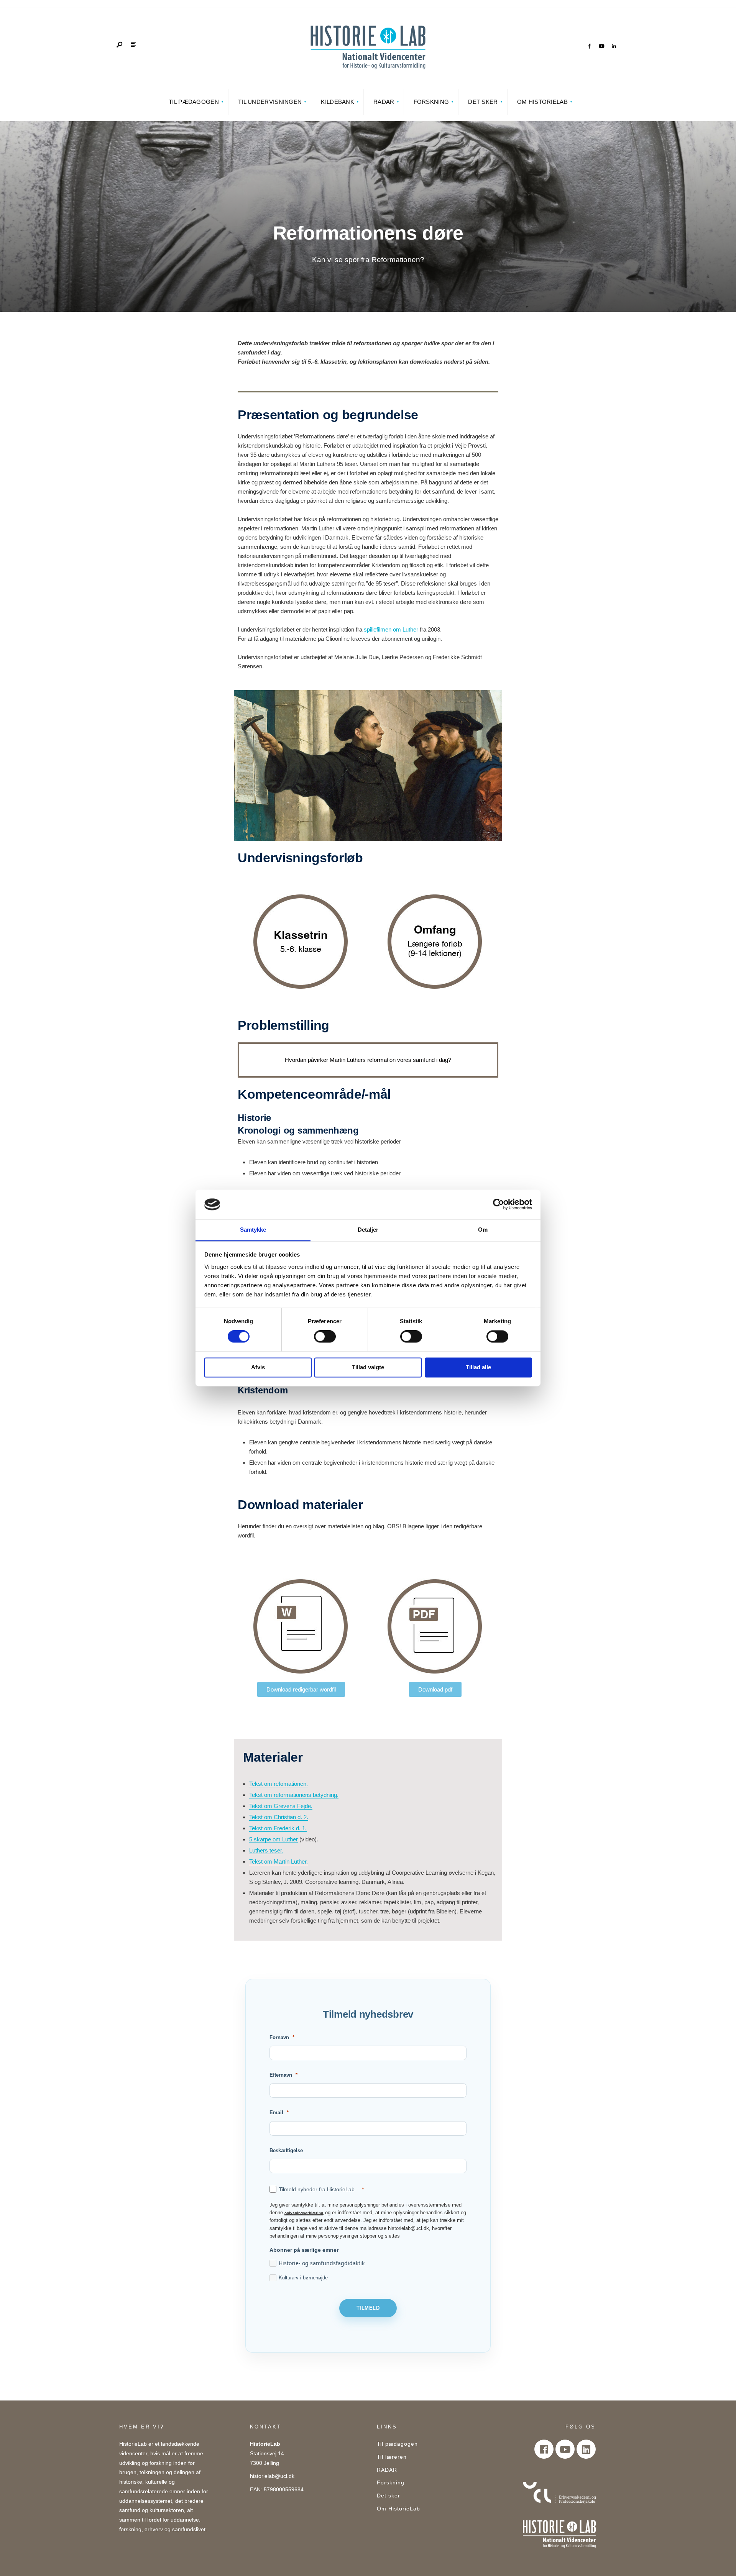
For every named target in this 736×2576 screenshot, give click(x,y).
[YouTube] (601, 46)
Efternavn (281, 2075)
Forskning (431, 102)
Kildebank (338, 102)
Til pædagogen (194, 102)
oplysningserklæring (304, 2213)
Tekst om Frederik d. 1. (278, 1828)
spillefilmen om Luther (391, 629)
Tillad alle (478, 1367)
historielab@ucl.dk (272, 2476)
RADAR (384, 102)
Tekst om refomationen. (278, 1784)
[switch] (325, 1337)
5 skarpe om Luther (274, 1839)
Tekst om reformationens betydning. (294, 1795)
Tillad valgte (368, 1367)
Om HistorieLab (542, 102)
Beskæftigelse (286, 2150)
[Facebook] (589, 46)
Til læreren (392, 2457)
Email (276, 2112)
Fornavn (279, 2037)
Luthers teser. (266, 1850)
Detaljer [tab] (368, 1230)
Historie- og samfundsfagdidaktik (322, 2263)
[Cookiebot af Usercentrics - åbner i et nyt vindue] (499, 1204)
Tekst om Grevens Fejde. (281, 1806)
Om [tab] (483, 1230)
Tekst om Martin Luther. (278, 1861)
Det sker (483, 102)
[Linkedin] (586, 2449)
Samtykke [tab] (253, 1230)
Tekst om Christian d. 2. (279, 1817)
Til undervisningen (270, 102)
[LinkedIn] (614, 46)
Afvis (258, 1367)
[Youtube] (565, 2449)
